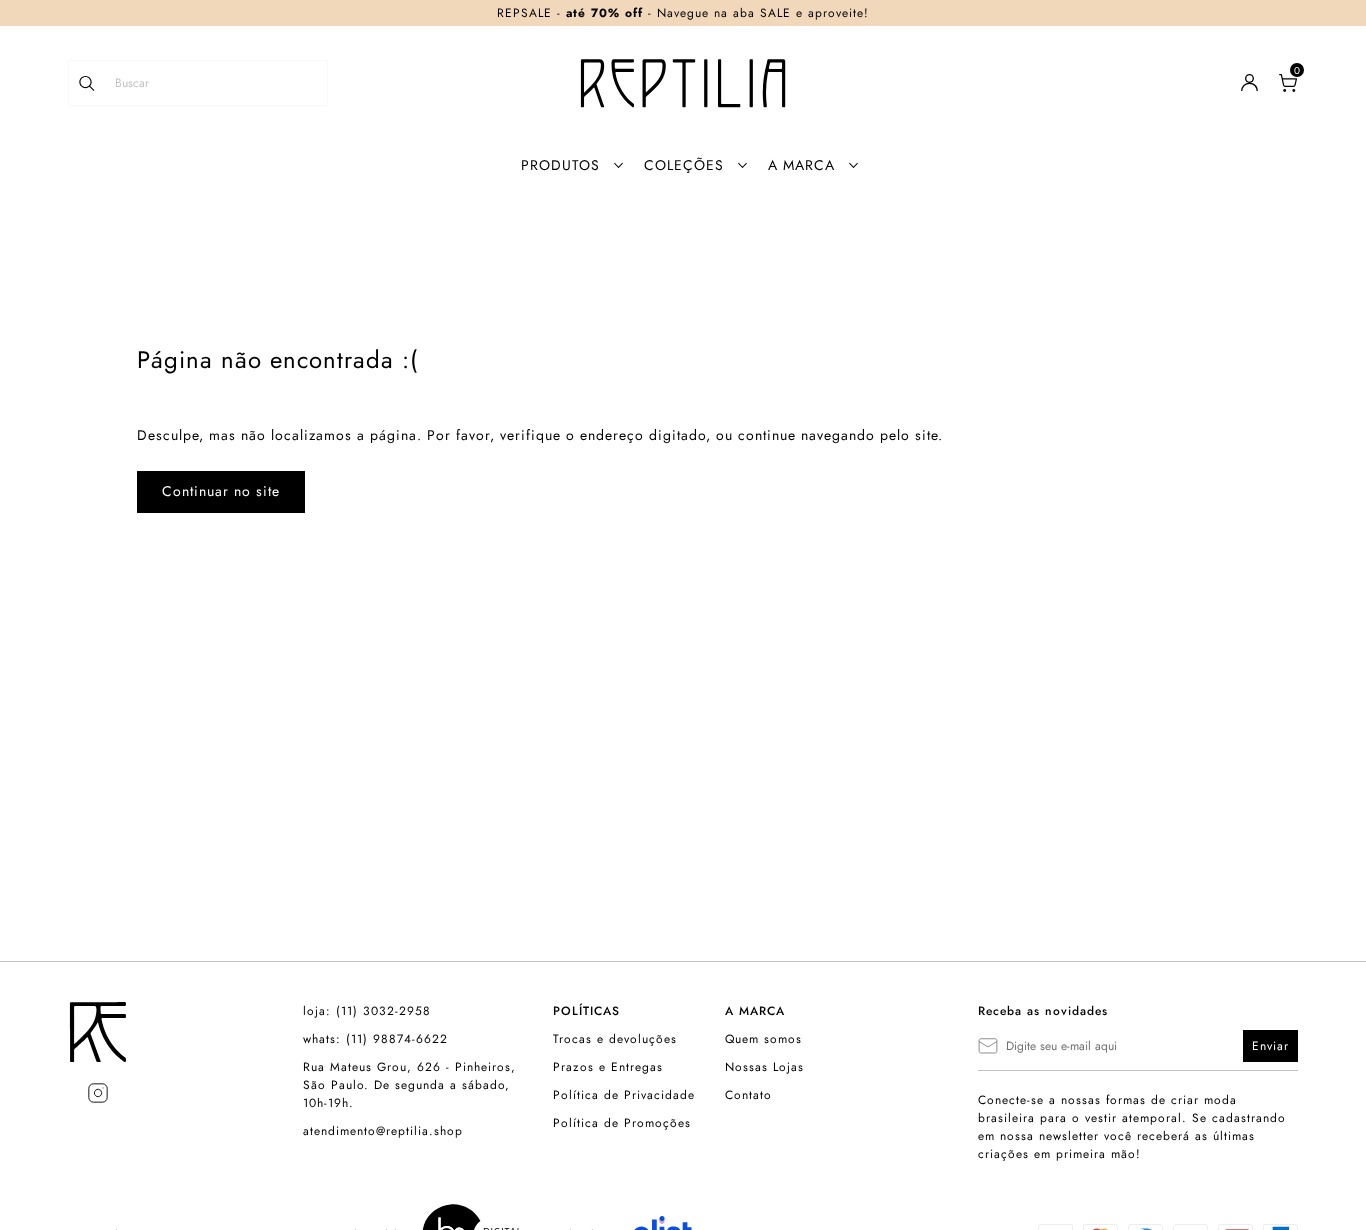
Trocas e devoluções (615, 1039)
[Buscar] (97, 83)
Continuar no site (221, 491)
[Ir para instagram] (98, 1093)
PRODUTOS (560, 165)
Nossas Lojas (764, 1067)
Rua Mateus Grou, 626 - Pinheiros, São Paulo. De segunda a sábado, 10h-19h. (409, 1085)
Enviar (1270, 1046)
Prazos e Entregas (608, 1067)
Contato (748, 1095)
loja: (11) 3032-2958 (367, 1011)
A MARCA (801, 165)
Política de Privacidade (624, 1095)
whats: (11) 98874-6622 (375, 1039)
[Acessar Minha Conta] (1249, 87)
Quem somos (763, 1039)
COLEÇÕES (684, 165)
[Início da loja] (683, 83)
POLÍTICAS (586, 1011)
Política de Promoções (622, 1123)
